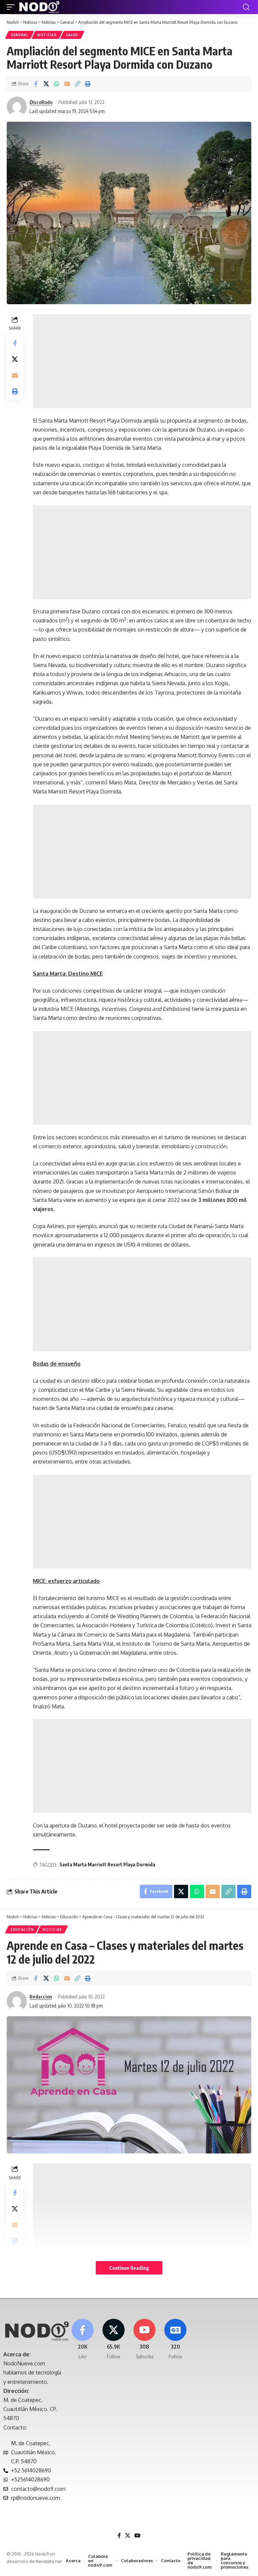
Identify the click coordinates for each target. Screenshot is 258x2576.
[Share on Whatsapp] (56, 84)
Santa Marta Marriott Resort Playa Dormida (107, 1865)
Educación (22, 1929)
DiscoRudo (41, 102)
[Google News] (176, 2339)
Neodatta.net (49, 2561)
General (19, 35)
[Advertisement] (142, 361)
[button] (12, 7)
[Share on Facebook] (36, 84)
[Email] (67, 84)
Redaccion (41, 1996)
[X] (113, 2339)
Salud (72, 35)
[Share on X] (46, 84)
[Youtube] (145, 2339)
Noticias (47, 35)
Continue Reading (129, 2268)
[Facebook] (82, 2339)
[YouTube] (137, 2536)
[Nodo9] (39, 7)
